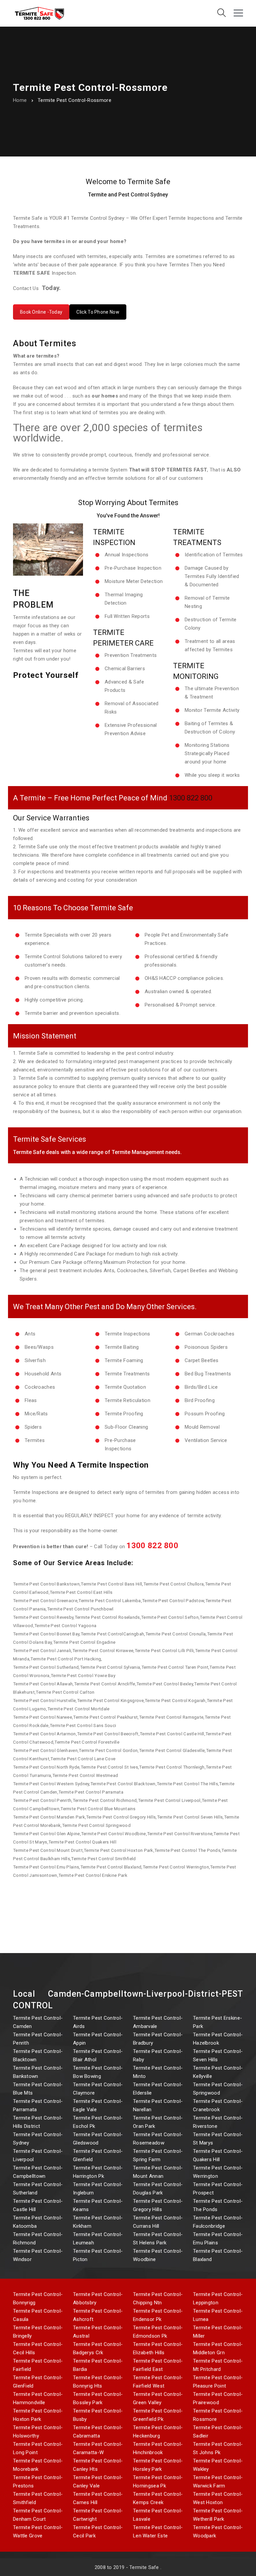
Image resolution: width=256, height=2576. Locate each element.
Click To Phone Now (98, 312)
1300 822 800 (191, 798)
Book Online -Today (41, 312)
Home (20, 100)
